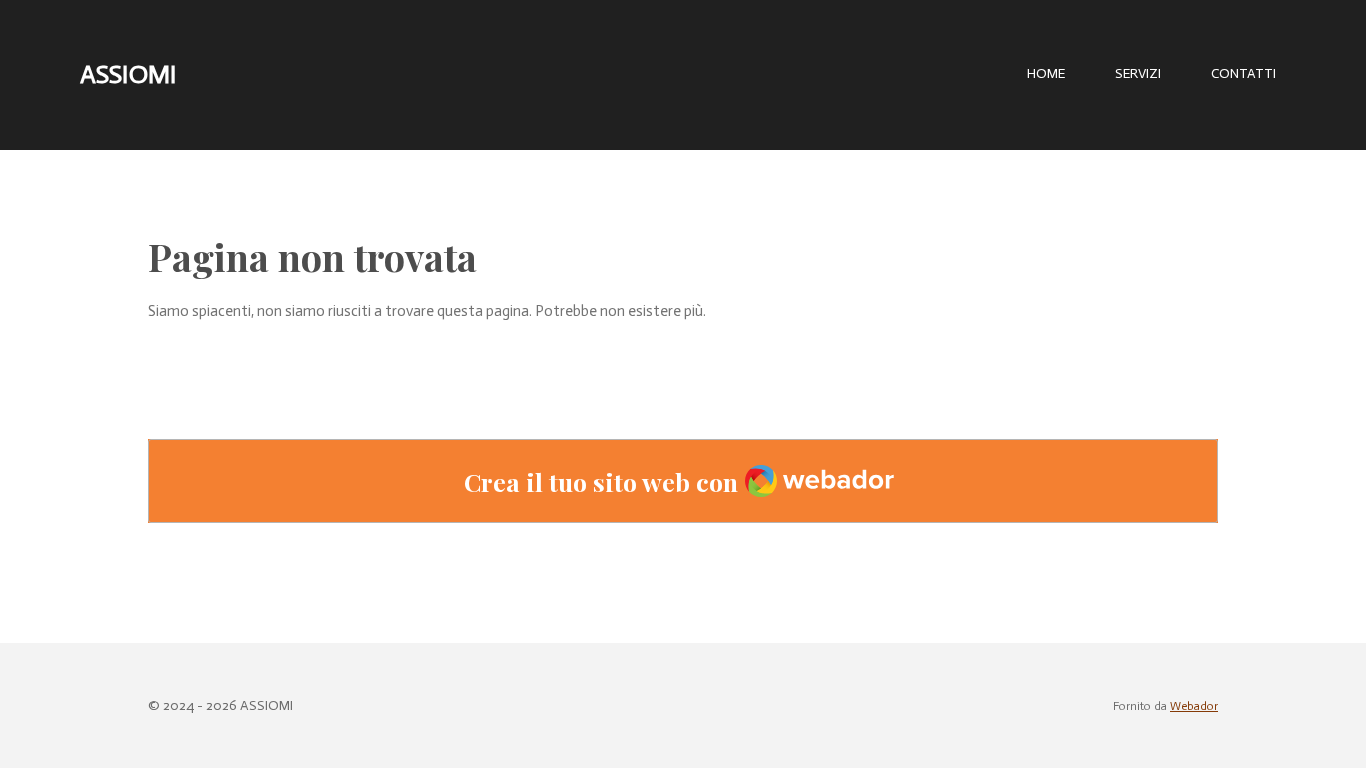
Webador (1194, 706)
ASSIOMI (128, 74)
